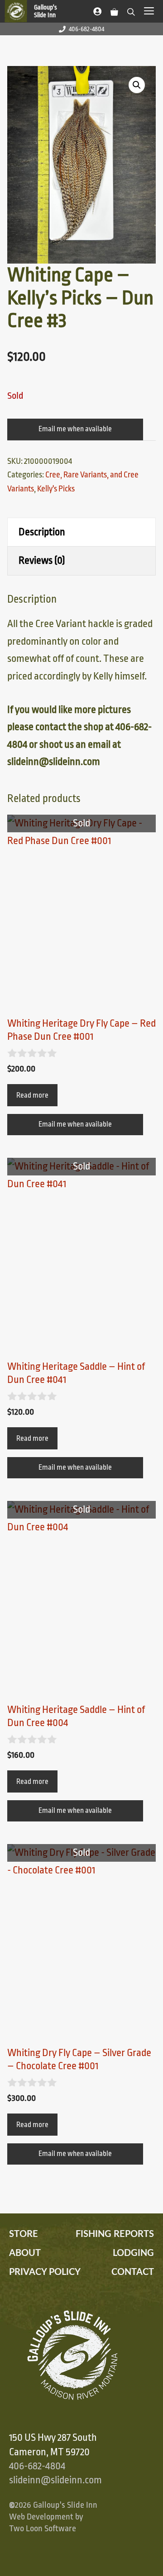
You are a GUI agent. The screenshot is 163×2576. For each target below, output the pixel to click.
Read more (32, 1095)
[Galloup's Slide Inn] (35, 11)
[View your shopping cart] (114, 10)
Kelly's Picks (56, 489)
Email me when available (75, 429)
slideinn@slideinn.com (55, 2480)
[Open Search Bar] (131, 10)
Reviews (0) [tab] (42, 561)
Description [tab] (42, 532)
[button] (137, 85)
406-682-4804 (86, 29)
